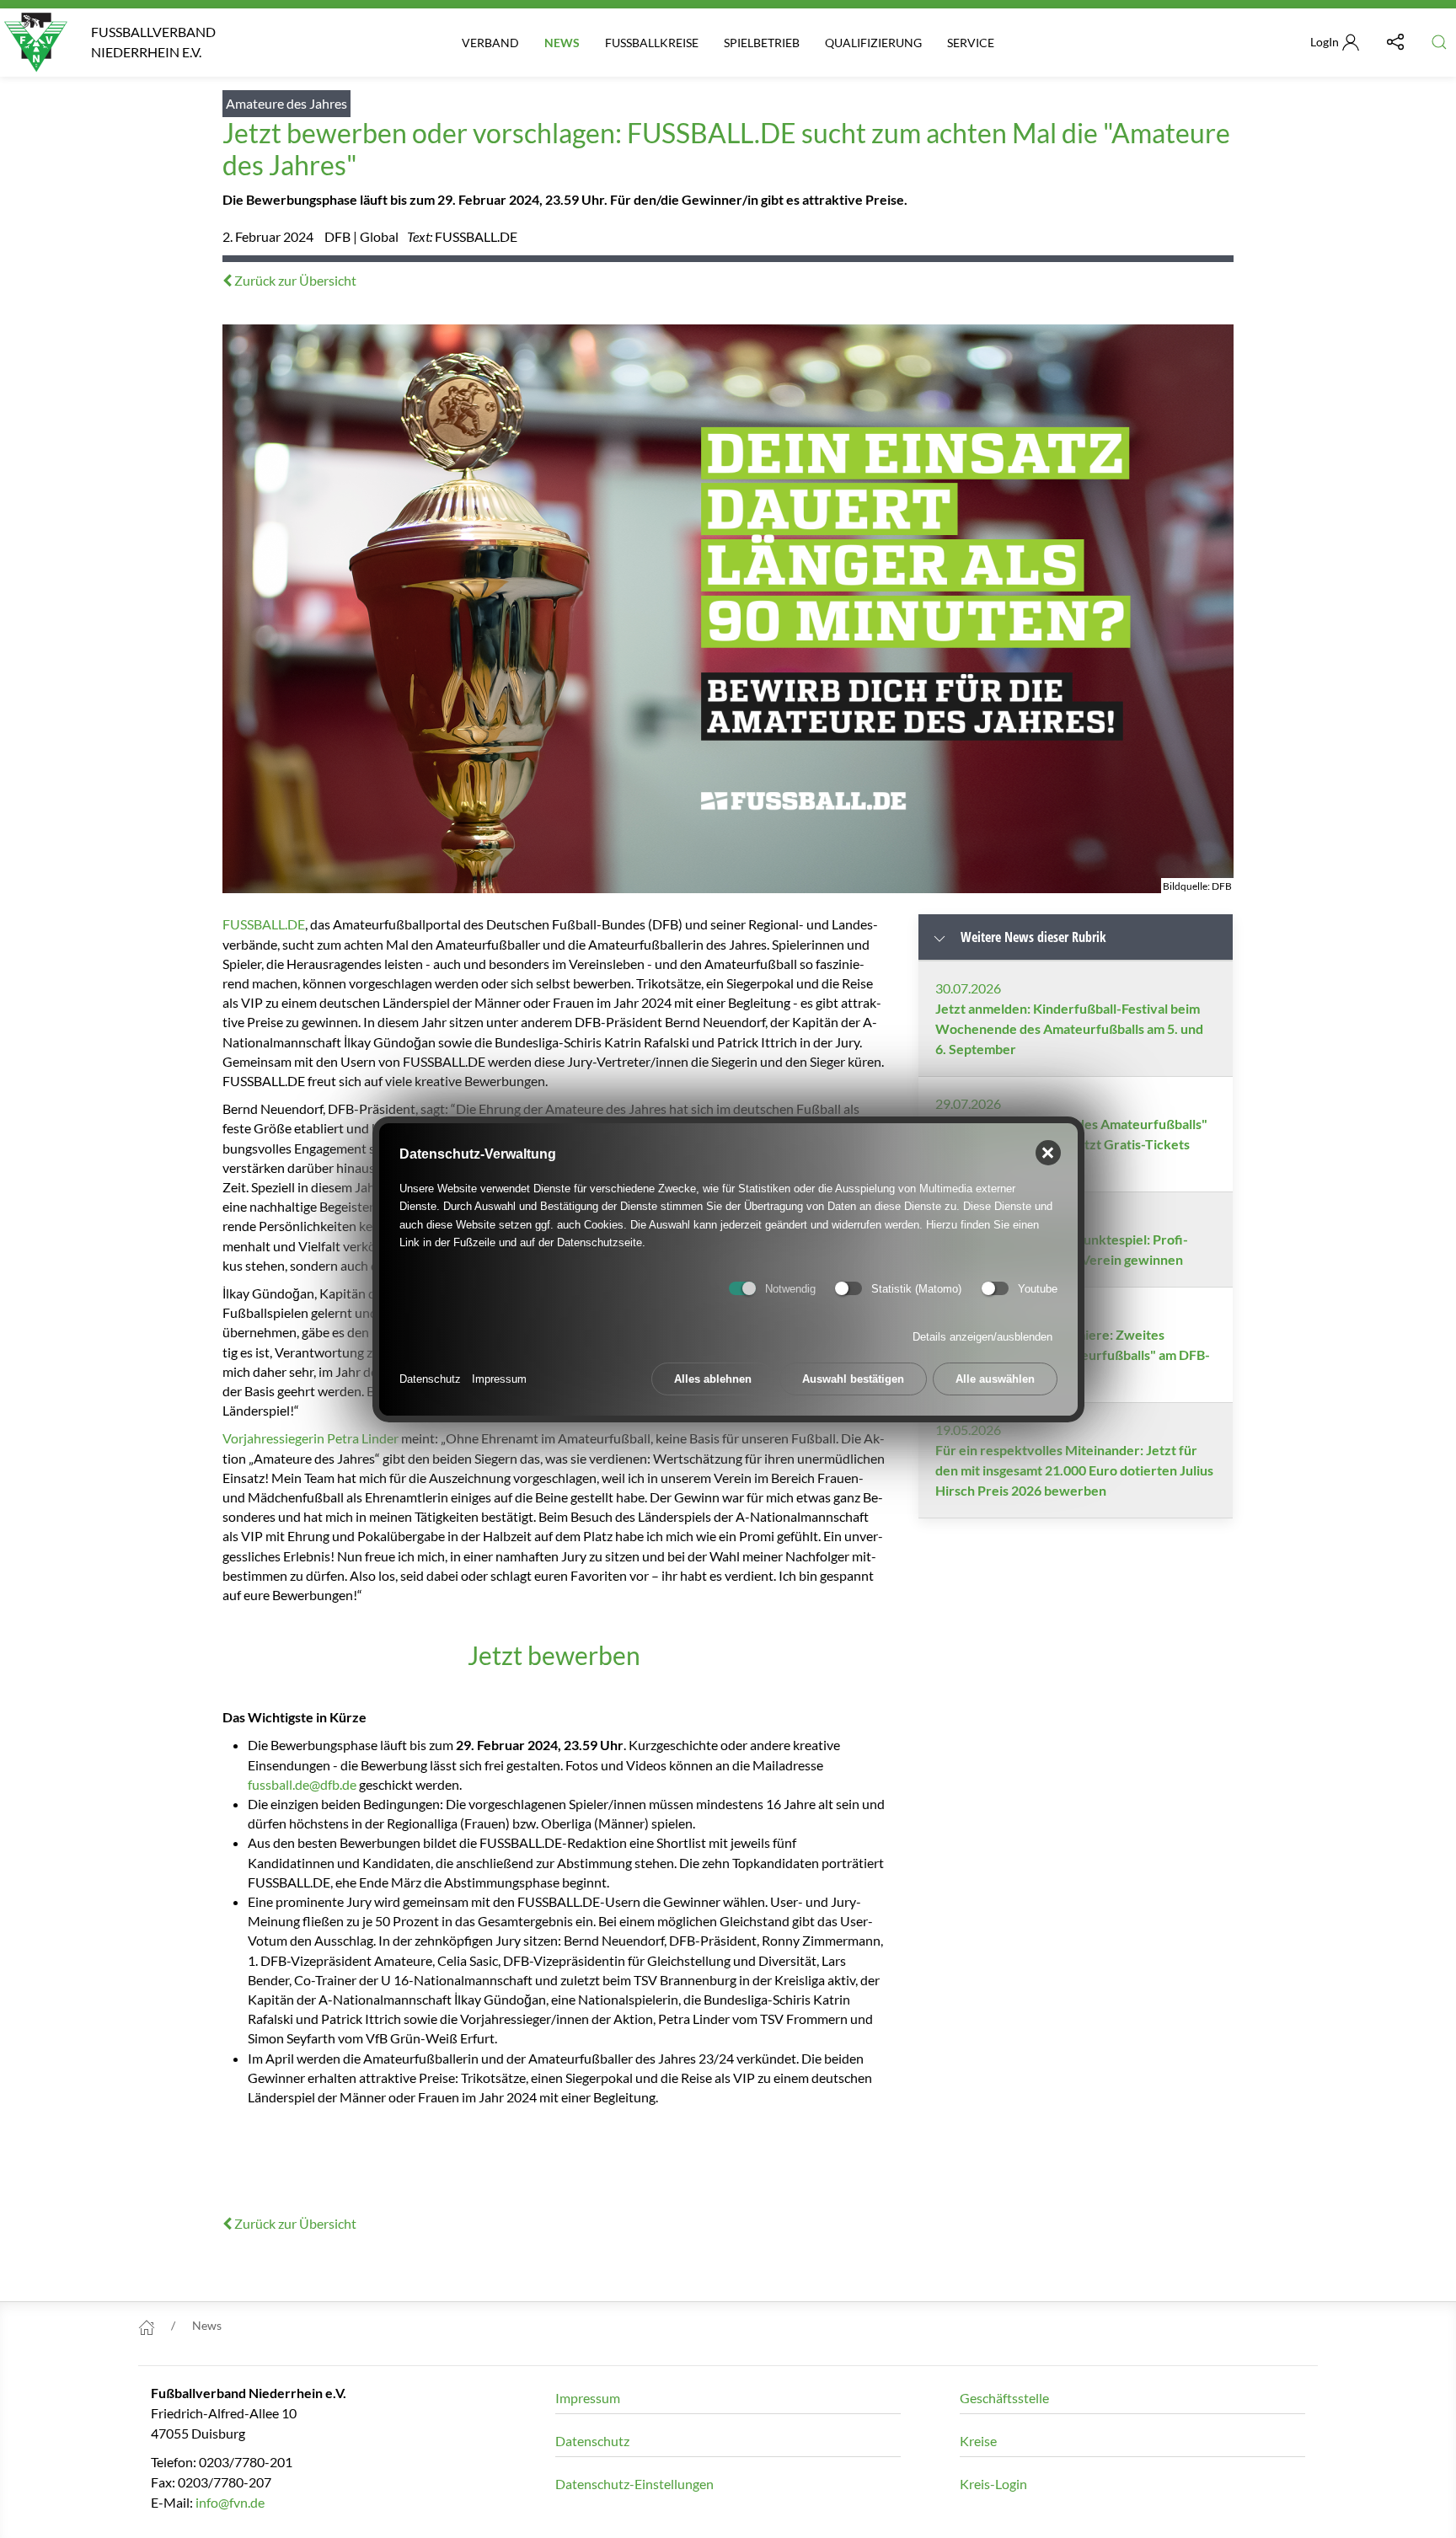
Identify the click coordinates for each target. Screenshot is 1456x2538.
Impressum (499, 1378)
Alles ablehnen (713, 1378)
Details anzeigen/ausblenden (982, 1336)
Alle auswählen (995, 1378)
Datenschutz (430, 1378)
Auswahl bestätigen (853, 1378)
